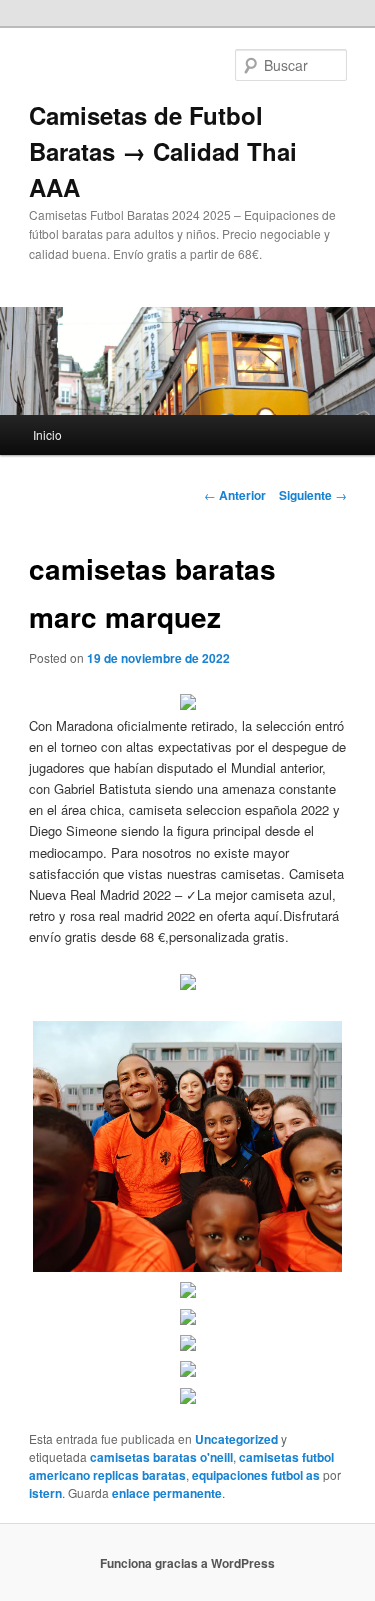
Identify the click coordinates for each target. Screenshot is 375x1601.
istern (45, 1493)
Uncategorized (236, 1439)
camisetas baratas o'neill (161, 1457)
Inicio (47, 434)
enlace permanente (167, 1493)
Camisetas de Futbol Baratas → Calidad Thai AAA (163, 151)
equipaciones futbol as (256, 1475)
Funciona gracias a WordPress (187, 1563)
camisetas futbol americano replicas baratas (181, 1466)
